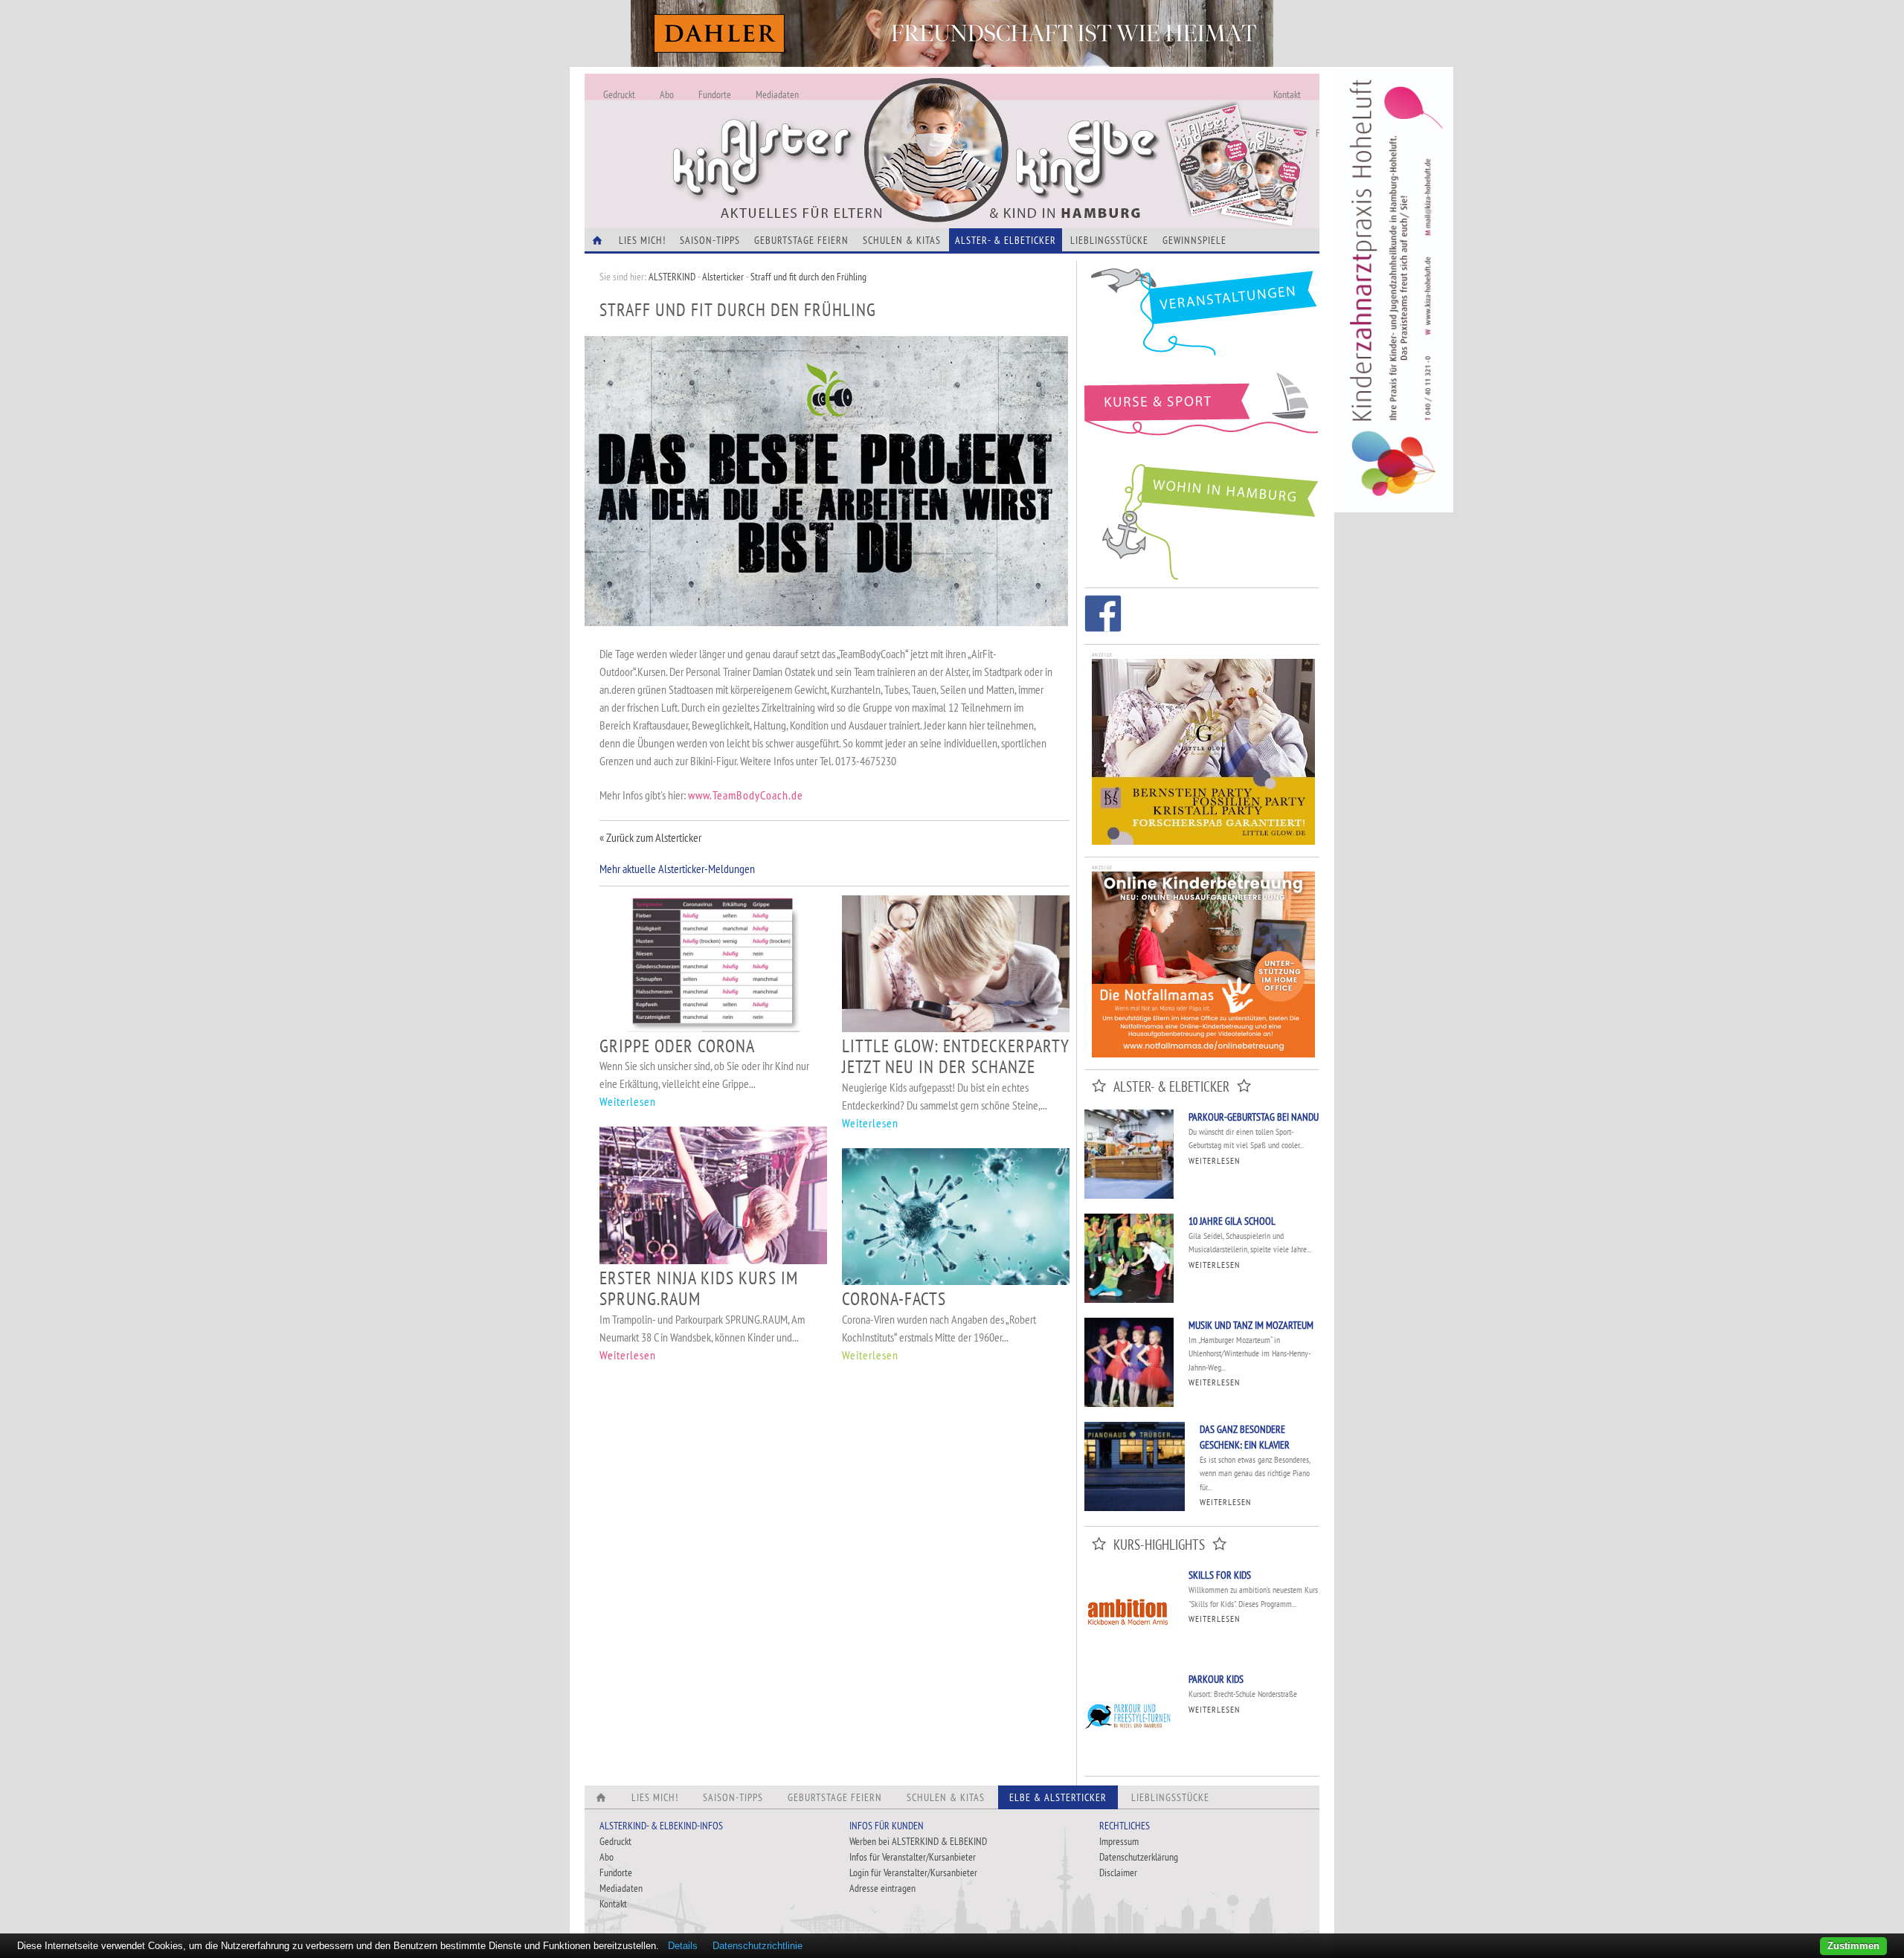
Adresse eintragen (882, 1888)
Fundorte (715, 94)
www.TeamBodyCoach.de (746, 795)
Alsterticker (723, 277)
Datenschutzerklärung (1139, 1857)
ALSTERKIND (672, 277)
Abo (667, 94)
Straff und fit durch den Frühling (808, 277)
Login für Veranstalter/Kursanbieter (913, 1872)
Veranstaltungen (1202, 317)
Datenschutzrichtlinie (758, 1946)
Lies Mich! (642, 240)
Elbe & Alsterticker (1058, 1797)
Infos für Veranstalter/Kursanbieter (913, 1857)
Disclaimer (1118, 1872)
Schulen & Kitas (902, 240)
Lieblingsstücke (1109, 240)
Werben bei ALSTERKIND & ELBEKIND (918, 1841)
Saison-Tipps (710, 240)
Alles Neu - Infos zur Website (830, 133)
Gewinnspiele (1194, 240)
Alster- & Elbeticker (1006, 240)
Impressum (1119, 1841)
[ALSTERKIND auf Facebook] (1103, 616)
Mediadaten (777, 94)
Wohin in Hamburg (1202, 519)
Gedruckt (619, 94)
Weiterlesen (628, 1101)
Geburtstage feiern (801, 240)
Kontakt (1287, 94)
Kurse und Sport (1202, 412)
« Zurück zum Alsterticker (650, 837)
